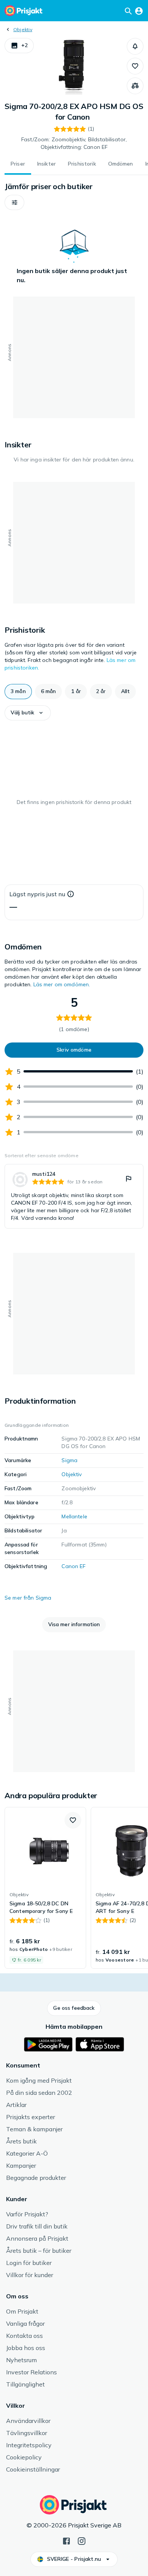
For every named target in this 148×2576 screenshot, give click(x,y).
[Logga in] (139, 11)
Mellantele (74, 1516)
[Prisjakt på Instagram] (82, 2540)
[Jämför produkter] (135, 86)
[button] (19, 46)
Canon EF (73, 1566)
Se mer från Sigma (28, 1598)
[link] (74, 1196)
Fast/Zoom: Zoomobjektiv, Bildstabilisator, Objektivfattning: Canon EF (74, 143)
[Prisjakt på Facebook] (66, 2540)
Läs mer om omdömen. (62, 984)
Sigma (69, 1460)
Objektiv (23, 29)
